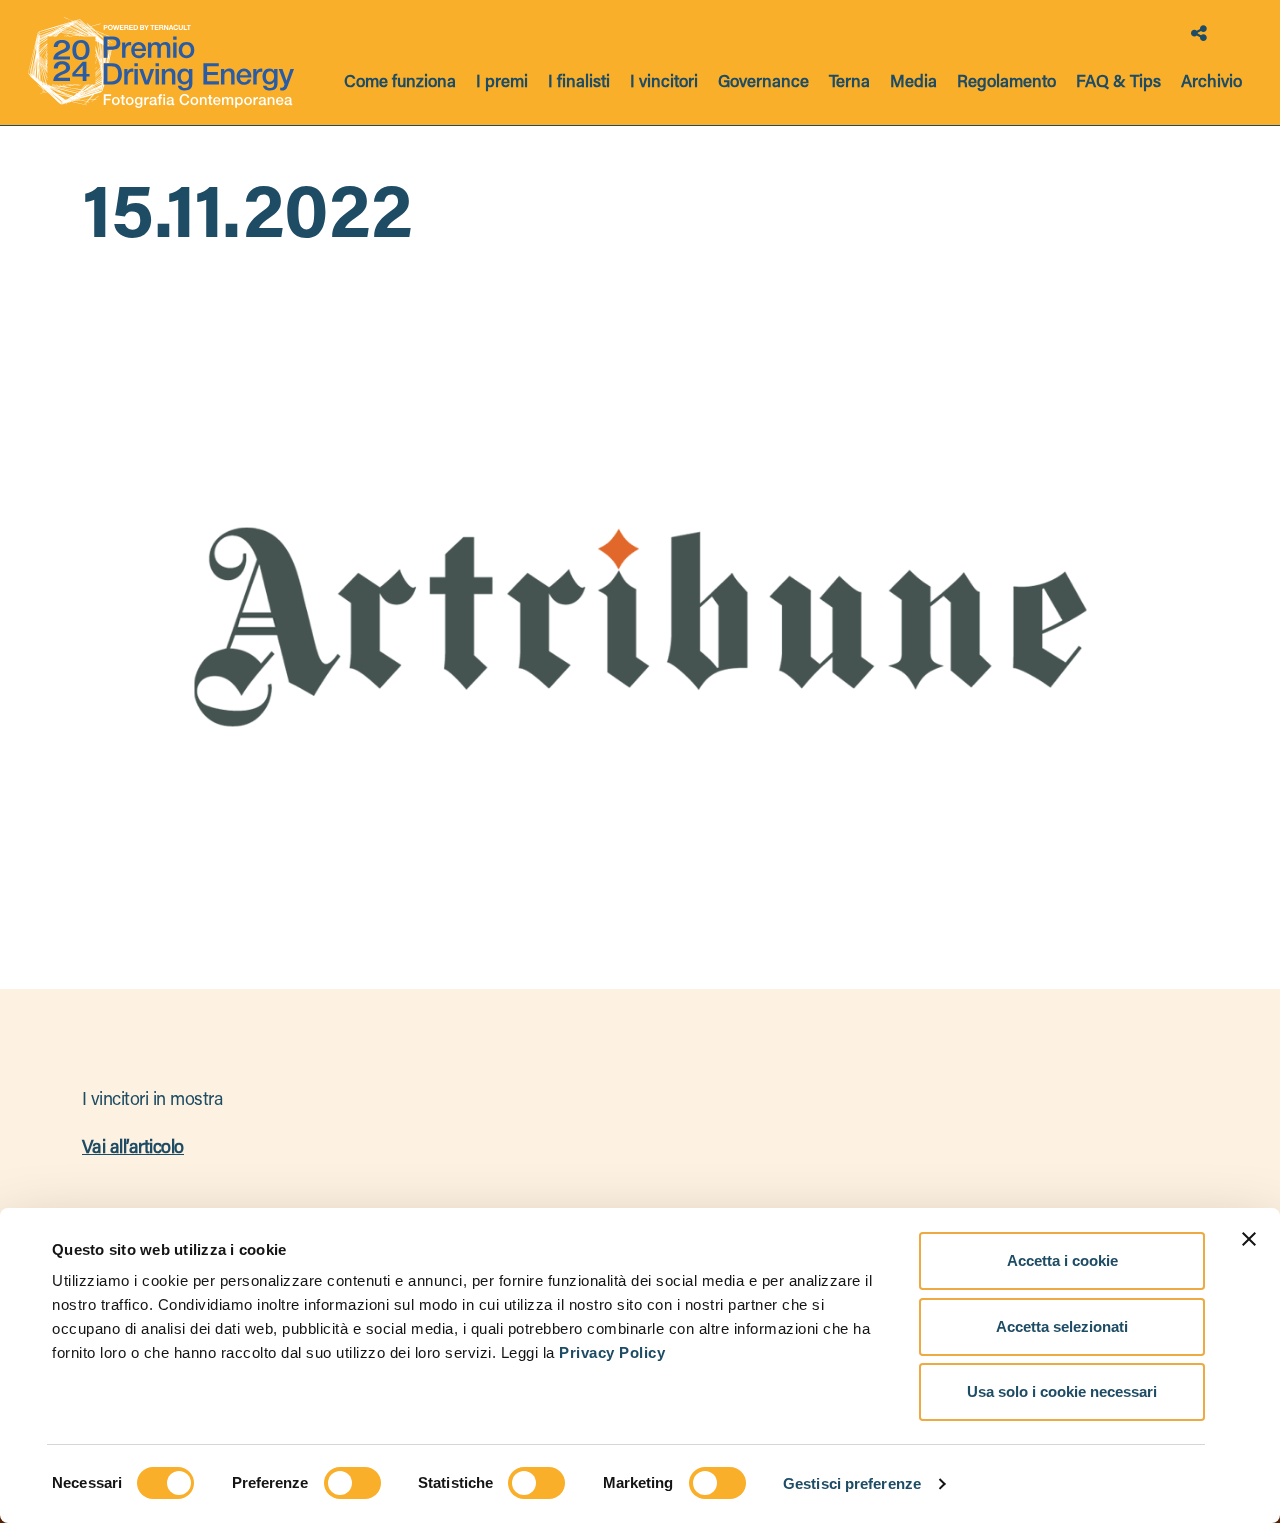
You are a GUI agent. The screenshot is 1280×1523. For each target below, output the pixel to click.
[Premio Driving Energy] (161, 62)
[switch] (352, 1483)
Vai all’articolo (133, 1149)
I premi (502, 83)
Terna (849, 83)
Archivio (1211, 83)
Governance (763, 83)
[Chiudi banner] (1249, 1239)
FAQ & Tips (1118, 83)
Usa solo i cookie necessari (1062, 1391)
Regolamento (1006, 83)
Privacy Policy (612, 1352)
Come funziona (400, 83)
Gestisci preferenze (852, 1483)
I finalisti (579, 83)
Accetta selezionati (1062, 1326)
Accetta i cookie (1062, 1260)
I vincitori (664, 83)
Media (913, 83)
